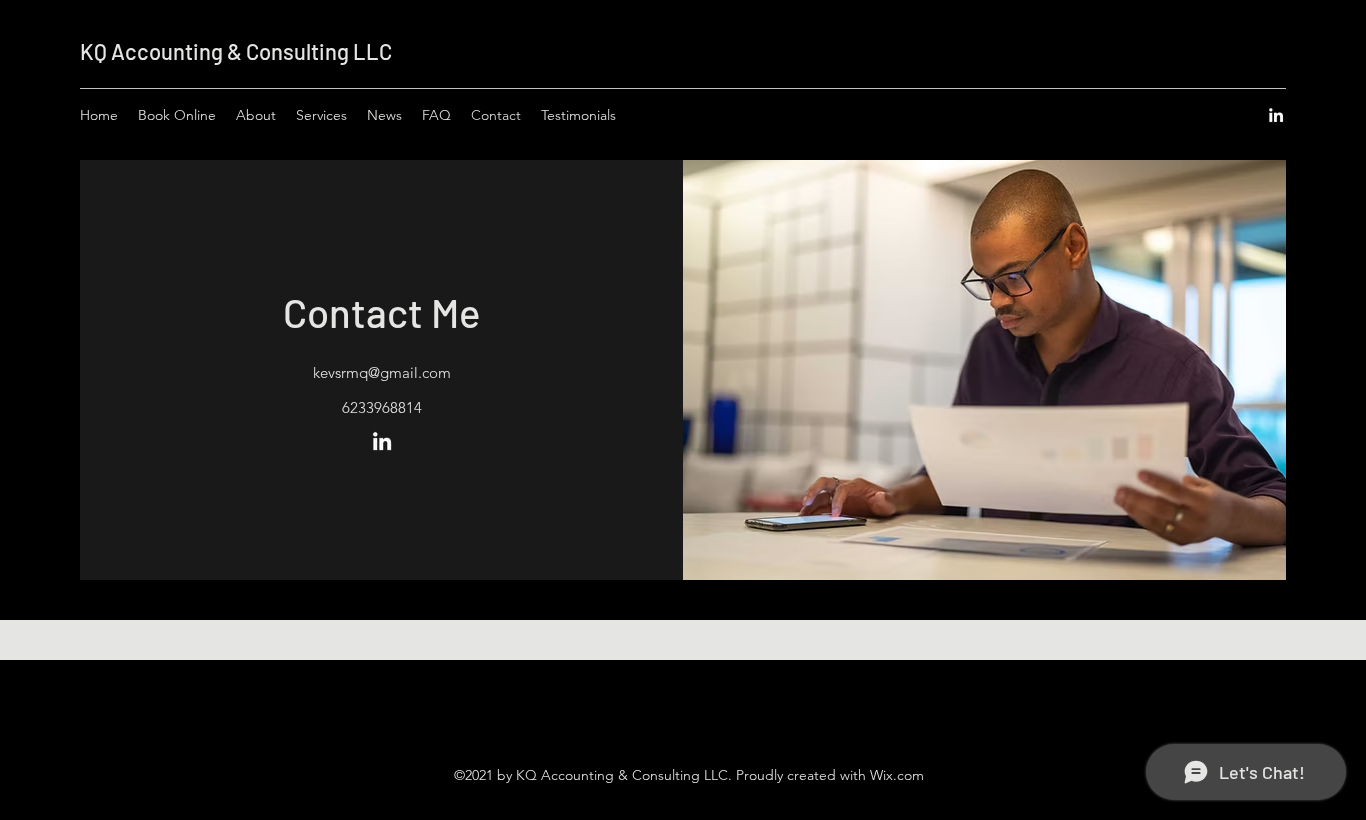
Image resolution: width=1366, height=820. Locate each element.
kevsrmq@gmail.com (382, 372)
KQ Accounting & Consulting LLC (236, 51)
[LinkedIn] (1276, 115)
